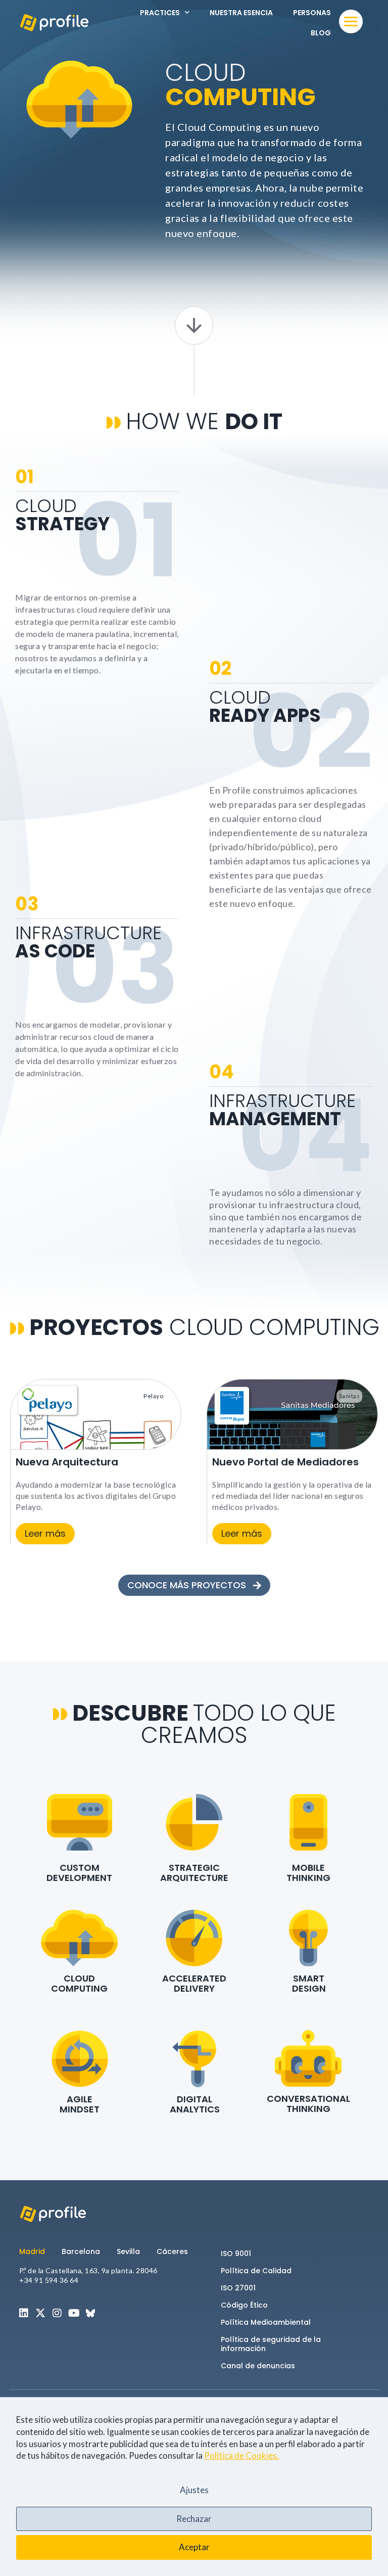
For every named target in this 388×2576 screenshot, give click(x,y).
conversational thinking (308, 2104)
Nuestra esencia (241, 13)
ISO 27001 (238, 2288)
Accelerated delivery (194, 1983)
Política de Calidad (256, 2271)
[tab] (36, 2251)
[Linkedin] (24, 2313)
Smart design (309, 1983)
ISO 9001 (236, 2253)
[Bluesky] (90, 2313)
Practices (160, 13)
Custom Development (79, 1873)
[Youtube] (74, 2313)
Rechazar (194, 2519)
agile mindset (80, 2104)
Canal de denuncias (258, 2366)
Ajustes (194, 2490)
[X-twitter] (40, 2313)
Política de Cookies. (241, 2455)
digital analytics (195, 2104)
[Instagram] (57, 2313)
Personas (312, 13)
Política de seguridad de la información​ (271, 2344)
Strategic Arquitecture (194, 1873)
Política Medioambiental (266, 2322)
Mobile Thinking (308, 1873)
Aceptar (194, 2547)
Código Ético (244, 2305)
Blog (321, 33)
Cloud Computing (79, 1983)
